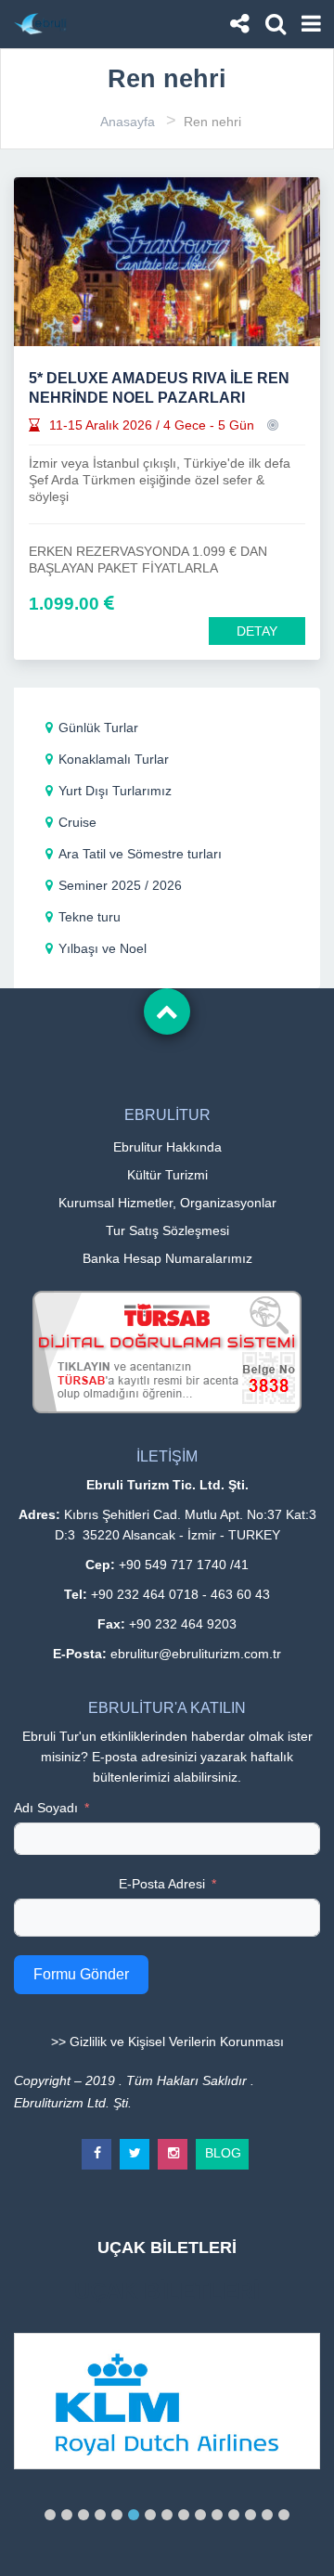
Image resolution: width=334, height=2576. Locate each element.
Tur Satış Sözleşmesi (167, 1230)
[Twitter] (135, 2146)
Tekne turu (90, 917)
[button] (50, 2515)
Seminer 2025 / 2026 (120, 885)
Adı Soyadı (46, 1808)
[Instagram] (173, 2146)
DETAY (257, 631)
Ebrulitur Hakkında (167, 1147)
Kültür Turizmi (167, 1175)
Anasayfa (128, 122)
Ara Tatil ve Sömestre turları (140, 854)
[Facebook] (97, 2146)
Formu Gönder (81, 1974)
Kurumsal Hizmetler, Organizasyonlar (167, 1203)
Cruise (77, 822)
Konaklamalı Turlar (114, 759)
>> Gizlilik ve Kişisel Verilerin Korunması (167, 2041)
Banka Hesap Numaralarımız (167, 1258)
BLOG (223, 2150)
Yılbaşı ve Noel (103, 948)
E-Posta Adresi (162, 1884)
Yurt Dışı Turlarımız (115, 791)
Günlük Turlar (98, 728)
